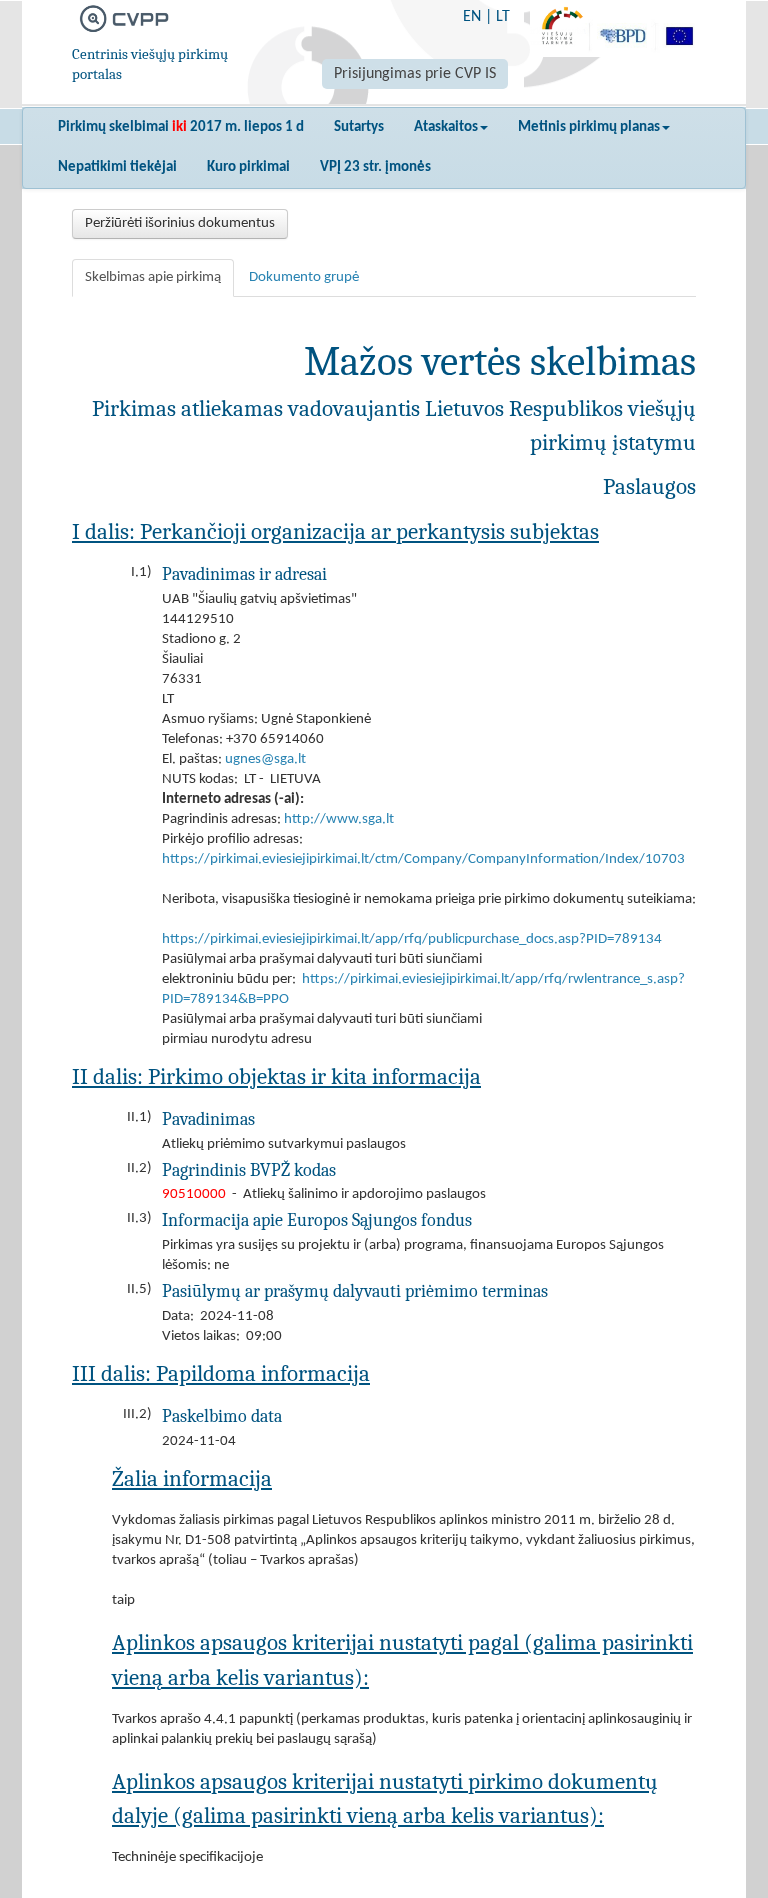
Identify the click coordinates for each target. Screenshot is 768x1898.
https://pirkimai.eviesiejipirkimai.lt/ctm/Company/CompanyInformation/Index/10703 (423, 859)
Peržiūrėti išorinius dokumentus (180, 223)
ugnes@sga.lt (265, 759)
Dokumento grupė (304, 277)
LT (503, 17)
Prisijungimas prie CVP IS (415, 74)
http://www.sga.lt (339, 819)
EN (472, 17)
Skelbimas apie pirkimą (153, 277)
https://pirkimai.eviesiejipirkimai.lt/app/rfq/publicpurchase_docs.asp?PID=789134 (412, 939)
